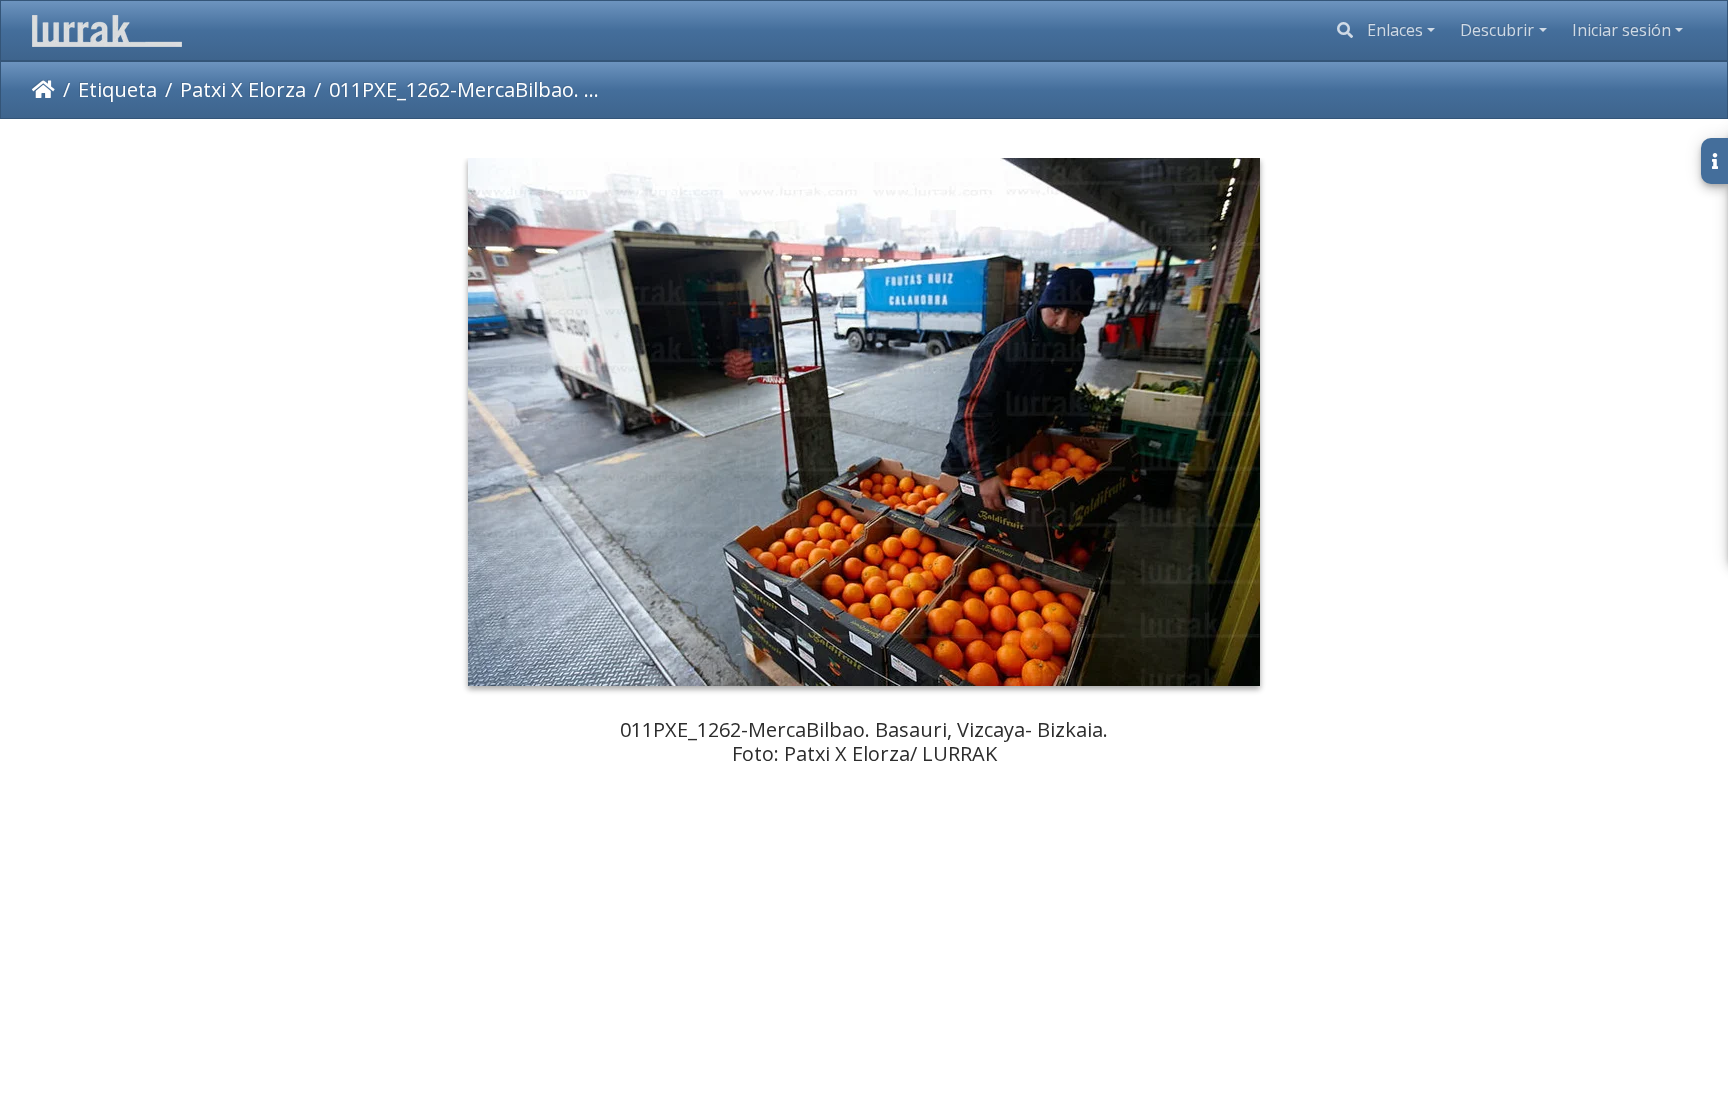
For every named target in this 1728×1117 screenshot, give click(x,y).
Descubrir (1497, 30)
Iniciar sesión (1621, 30)
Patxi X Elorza (243, 89)
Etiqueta (117, 89)
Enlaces (1395, 30)
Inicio (43, 90)
